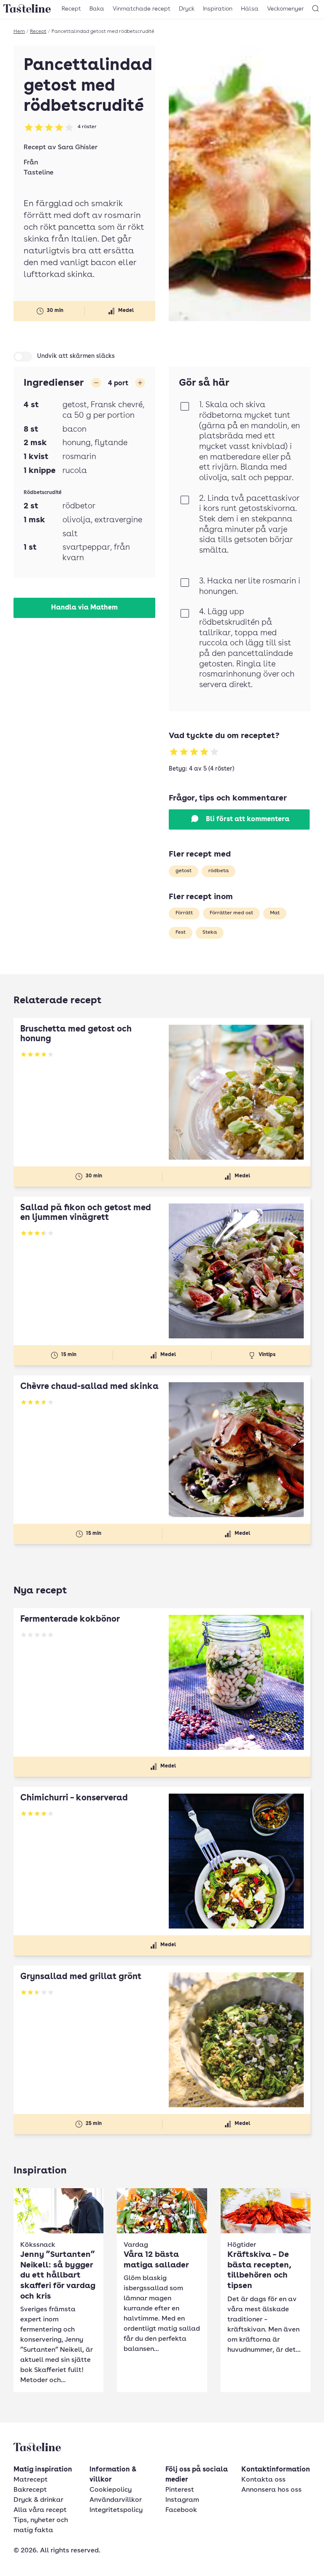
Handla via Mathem (84, 608)
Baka (97, 9)
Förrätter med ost (231, 913)
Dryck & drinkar (38, 2500)
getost (184, 871)
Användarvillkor (116, 2500)
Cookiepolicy (111, 2490)
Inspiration (218, 9)
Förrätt (184, 913)
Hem (19, 32)
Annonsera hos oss (271, 2490)
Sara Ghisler (78, 148)
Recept (71, 9)
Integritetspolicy (116, 2510)
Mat (275, 913)
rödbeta (219, 871)
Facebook (181, 2510)
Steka (210, 932)
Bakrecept (30, 2490)
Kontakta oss (263, 2480)
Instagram (182, 2500)
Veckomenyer (285, 9)
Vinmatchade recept (142, 9)
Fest (181, 932)
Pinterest (180, 2490)
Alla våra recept (40, 2510)
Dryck (187, 9)
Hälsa (250, 9)
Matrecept (31, 2480)
